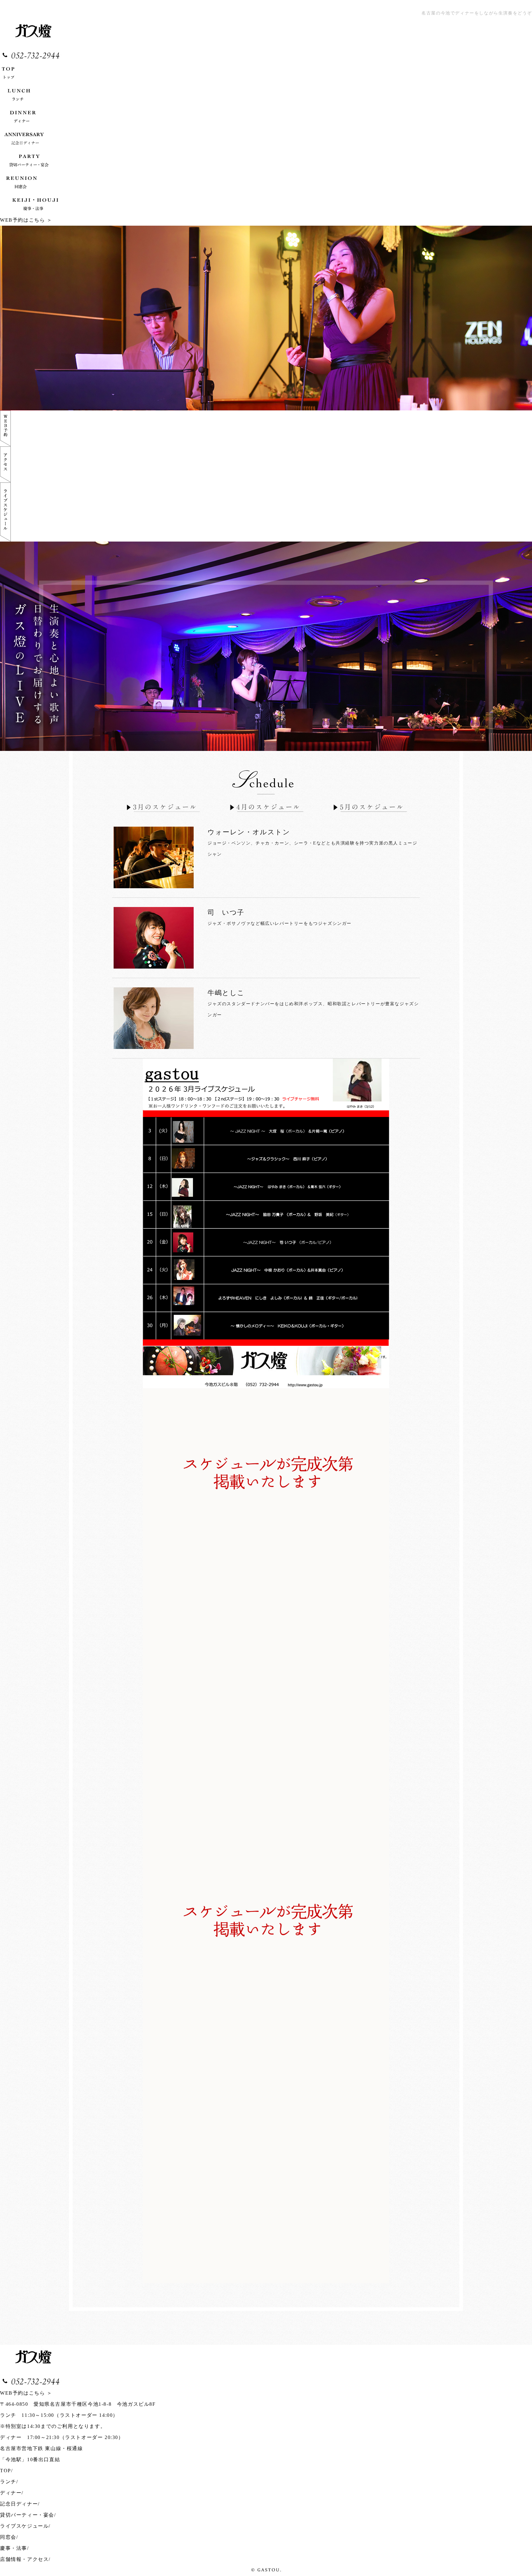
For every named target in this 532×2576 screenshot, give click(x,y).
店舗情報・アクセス (24, 2559)
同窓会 (8, 2537)
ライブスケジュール (24, 2526)
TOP (6, 2471)
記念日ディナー (19, 2504)
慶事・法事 (14, 2548)
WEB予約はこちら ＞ (26, 220)
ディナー (11, 2493)
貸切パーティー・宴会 (27, 2515)
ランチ (8, 2482)
